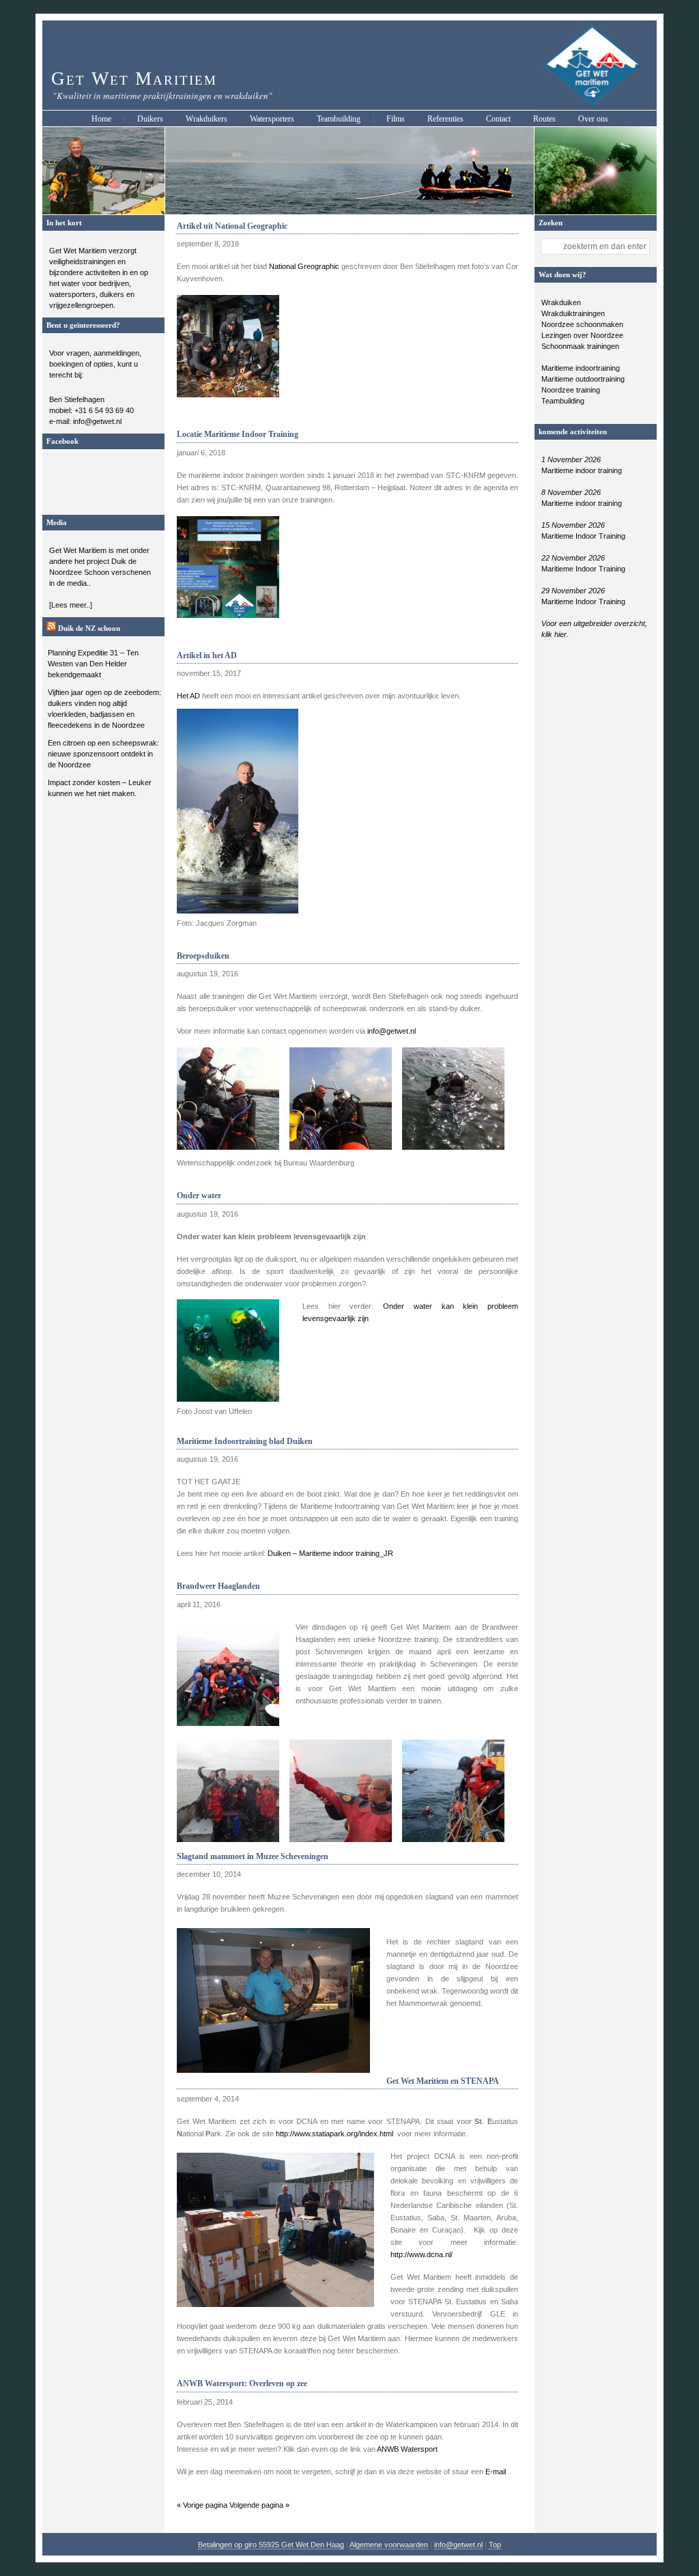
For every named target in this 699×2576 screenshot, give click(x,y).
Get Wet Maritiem (134, 79)
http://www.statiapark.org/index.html (334, 2134)
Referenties (445, 119)
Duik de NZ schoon (89, 628)
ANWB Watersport (407, 2449)
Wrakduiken (561, 302)
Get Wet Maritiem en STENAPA (443, 2081)
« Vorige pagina (202, 2505)
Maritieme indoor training (582, 470)
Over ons (593, 119)
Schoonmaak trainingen (580, 346)
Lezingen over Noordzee (582, 335)
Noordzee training (571, 390)
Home (101, 119)
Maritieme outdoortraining (583, 379)
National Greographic (304, 266)
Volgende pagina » (259, 2505)
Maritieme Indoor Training (583, 536)
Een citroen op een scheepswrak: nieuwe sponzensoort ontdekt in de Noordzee (103, 754)
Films (396, 119)
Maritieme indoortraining (581, 368)
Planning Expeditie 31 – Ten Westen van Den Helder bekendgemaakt (93, 664)
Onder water (199, 1195)
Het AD (189, 696)
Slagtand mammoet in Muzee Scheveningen (253, 1856)
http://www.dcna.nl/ (422, 2254)
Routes (544, 119)
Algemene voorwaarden (389, 2545)
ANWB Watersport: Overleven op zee (242, 2383)
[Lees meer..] (71, 605)
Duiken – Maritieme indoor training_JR (330, 1553)
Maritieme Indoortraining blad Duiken (245, 1441)
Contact (498, 119)
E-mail (496, 2472)
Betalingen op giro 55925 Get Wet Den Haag (271, 2545)
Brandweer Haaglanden (218, 1586)
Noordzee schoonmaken (582, 324)
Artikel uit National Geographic (232, 226)
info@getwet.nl (391, 1031)
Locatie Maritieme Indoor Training (238, 434)
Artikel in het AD (207, 655)
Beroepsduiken (203, 956)
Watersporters (272, 119)
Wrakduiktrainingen (573, 313)
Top (495, 2545)
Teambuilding (339, 119)
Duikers (150, 119)
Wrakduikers (206, 119)
